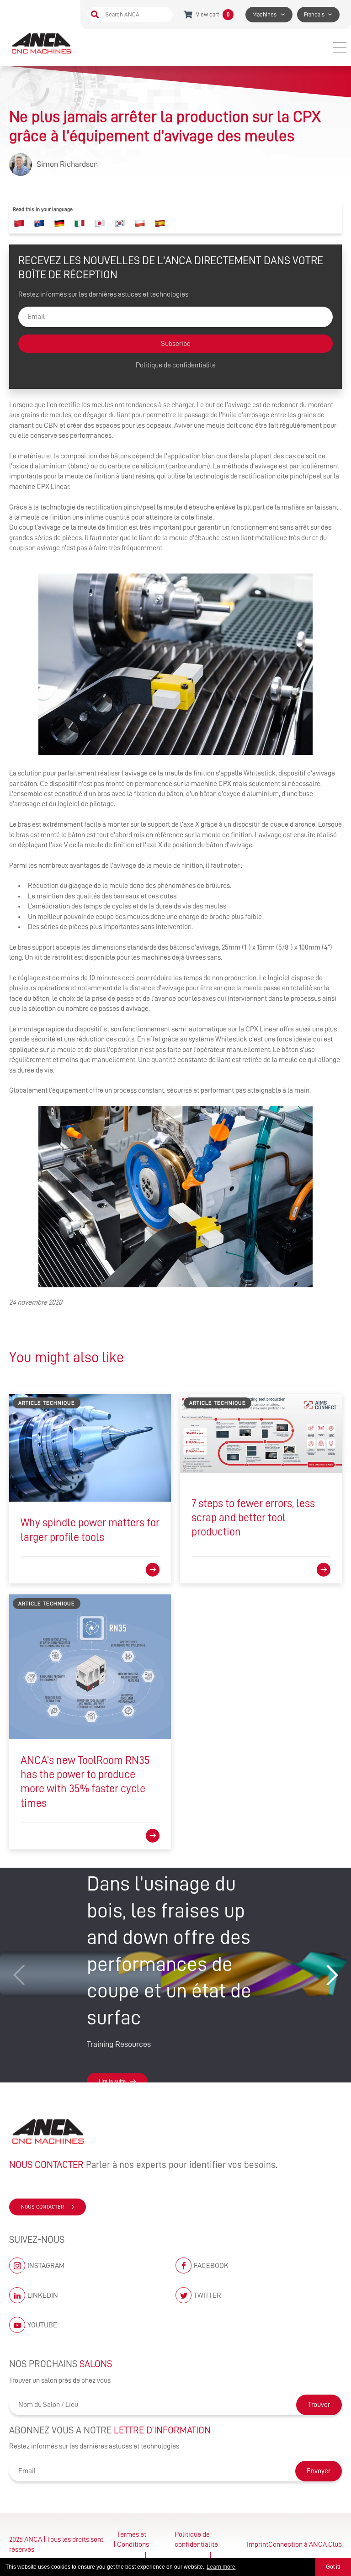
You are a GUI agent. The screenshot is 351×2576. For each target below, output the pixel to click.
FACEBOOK (211, 2266)
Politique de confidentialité (176, 365)
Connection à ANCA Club (305, 2544)
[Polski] (140, 223)
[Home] (42, 43)
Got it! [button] (333, 2567)
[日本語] (100, 223)
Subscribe (176, 344)
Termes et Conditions (133, 2539)
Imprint (258, 2544)
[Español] (160, 223)
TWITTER (207, 2295)
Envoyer (319, 2471)
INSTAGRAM (46, 2266)
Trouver (319, 2405)
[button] (332, 1975)
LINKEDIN (43, 2295)
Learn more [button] (221, 2567)
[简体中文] (19, 223)
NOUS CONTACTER (43, 2207)
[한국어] (120, 223)
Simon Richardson (67, 164)
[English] (39, 223)
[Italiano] (80, 223)
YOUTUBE (42, 2325)
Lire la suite (112, 2081)
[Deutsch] (59, 223)
